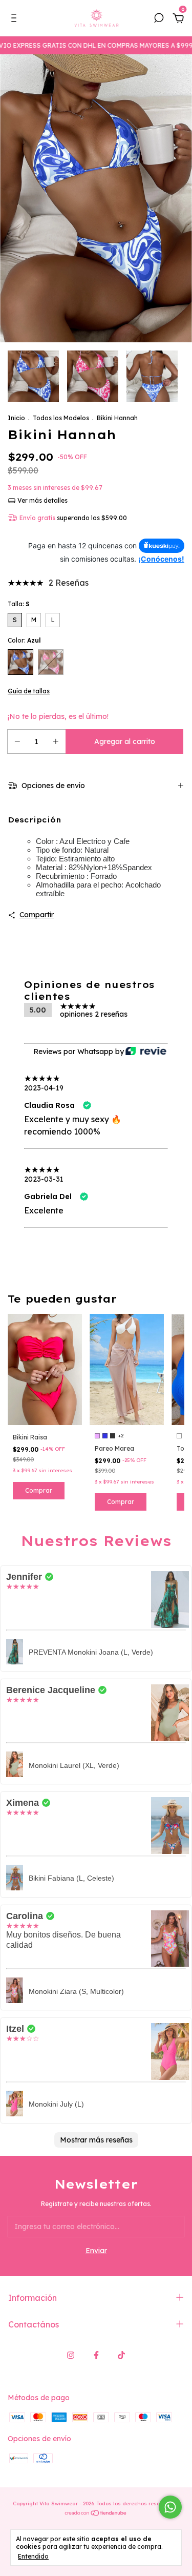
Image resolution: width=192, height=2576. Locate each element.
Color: (24, 640)
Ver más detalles (42, 500)
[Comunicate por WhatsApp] (170, 2507)
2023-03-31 (44, 1179)
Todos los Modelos (61, 418)
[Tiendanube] (96, 2514)
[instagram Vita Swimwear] (71, 2355)
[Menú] (16, 19)
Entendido (33, 2556)
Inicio (16, 418)
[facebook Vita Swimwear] (96, 2355)
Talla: (19, 604)
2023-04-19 (44, 1088)
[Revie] (146, 1052)
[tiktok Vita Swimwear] (121, 2355)
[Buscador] (159, 19)
